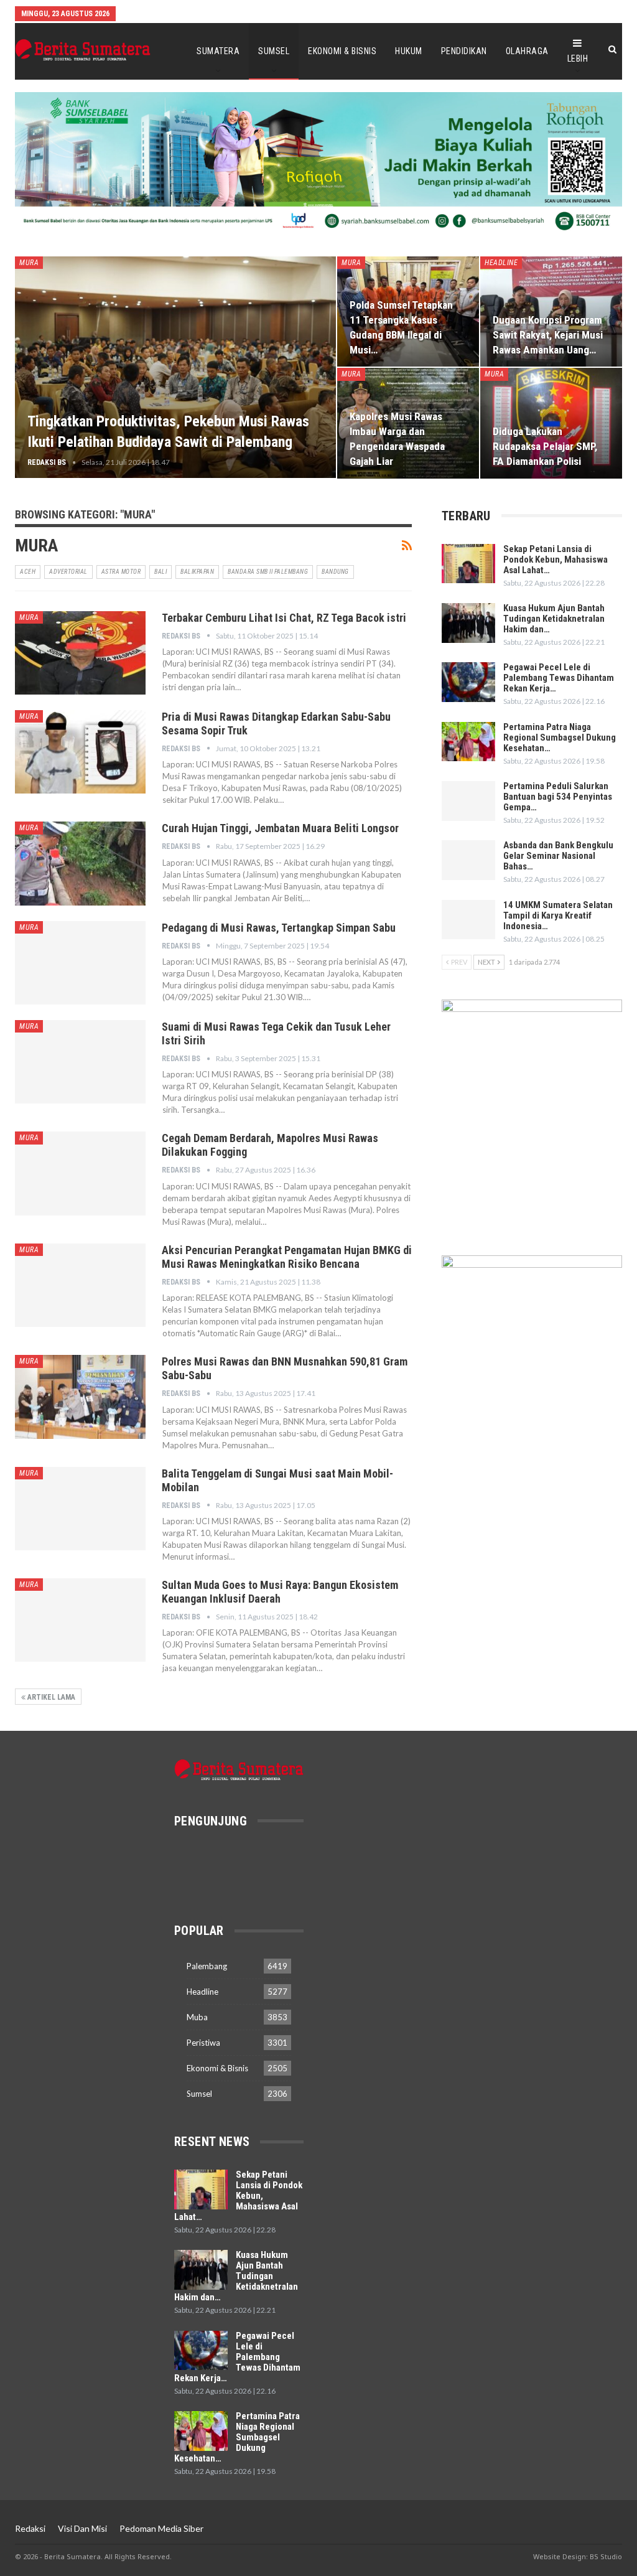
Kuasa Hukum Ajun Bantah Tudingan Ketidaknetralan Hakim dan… (554, 619)
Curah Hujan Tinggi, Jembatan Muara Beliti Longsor (280, 828)
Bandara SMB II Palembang (268, 572)
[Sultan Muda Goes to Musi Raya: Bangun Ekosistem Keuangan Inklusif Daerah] (80, 1620)
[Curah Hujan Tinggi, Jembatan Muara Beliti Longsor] (80, 863)
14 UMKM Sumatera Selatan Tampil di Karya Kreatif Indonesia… (558, 916)
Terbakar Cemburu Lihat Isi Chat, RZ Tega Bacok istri (284, 618)
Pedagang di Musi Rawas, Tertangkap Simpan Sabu (279, 928)
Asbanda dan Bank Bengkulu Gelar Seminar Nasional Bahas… (558, 856)
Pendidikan (464, 51)
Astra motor (121, 572)
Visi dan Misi (82, 2528)
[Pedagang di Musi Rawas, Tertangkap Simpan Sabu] (80, 963)
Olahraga (527, 51)
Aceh (28, 572)
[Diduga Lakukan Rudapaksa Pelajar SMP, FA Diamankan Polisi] (551, 423)
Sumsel (274, 51)
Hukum (409, 51)
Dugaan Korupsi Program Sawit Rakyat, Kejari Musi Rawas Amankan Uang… (548, 335)
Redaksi (30, 2528)
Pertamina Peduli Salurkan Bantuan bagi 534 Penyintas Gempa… (558, 797)
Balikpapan (197, 572)
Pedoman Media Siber (161, 2528)
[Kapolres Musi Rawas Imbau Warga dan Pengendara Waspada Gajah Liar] (408, 423)
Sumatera (218, 51)
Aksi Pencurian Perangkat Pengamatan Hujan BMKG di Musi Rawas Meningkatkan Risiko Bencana (287, 1257)
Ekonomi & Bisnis (342, 51)
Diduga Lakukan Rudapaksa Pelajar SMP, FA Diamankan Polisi (545, 446)
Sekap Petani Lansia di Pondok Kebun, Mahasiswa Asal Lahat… (556, 560)
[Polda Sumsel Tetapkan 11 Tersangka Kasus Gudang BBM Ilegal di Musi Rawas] (408, 311)
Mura (29, 263)
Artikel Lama (50, 1697)
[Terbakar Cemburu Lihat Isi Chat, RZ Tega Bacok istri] (80, 653)
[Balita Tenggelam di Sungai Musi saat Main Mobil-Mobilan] (80, 1509)
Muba (197, 2017)
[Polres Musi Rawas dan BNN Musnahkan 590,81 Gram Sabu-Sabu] (80, 1397)
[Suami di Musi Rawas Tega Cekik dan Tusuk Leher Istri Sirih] (80, 1062)
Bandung (335, 572)
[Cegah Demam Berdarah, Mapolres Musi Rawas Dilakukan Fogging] (80, 1173)
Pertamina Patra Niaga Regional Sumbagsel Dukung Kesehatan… (560, 738)
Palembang (207, 1966)
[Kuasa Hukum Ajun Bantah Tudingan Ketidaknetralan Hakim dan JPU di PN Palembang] (468, 623)
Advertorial (68, 572)
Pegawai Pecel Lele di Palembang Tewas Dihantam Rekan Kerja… (559, 678)
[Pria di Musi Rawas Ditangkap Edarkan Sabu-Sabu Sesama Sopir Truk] (80, 752)
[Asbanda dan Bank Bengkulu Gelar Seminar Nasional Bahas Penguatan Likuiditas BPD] (468, 860)
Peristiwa (203, 2043)
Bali (160, 572)
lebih (578, 59)
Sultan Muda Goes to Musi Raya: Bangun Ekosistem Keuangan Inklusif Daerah (280, 1592)
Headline (501, 263)
